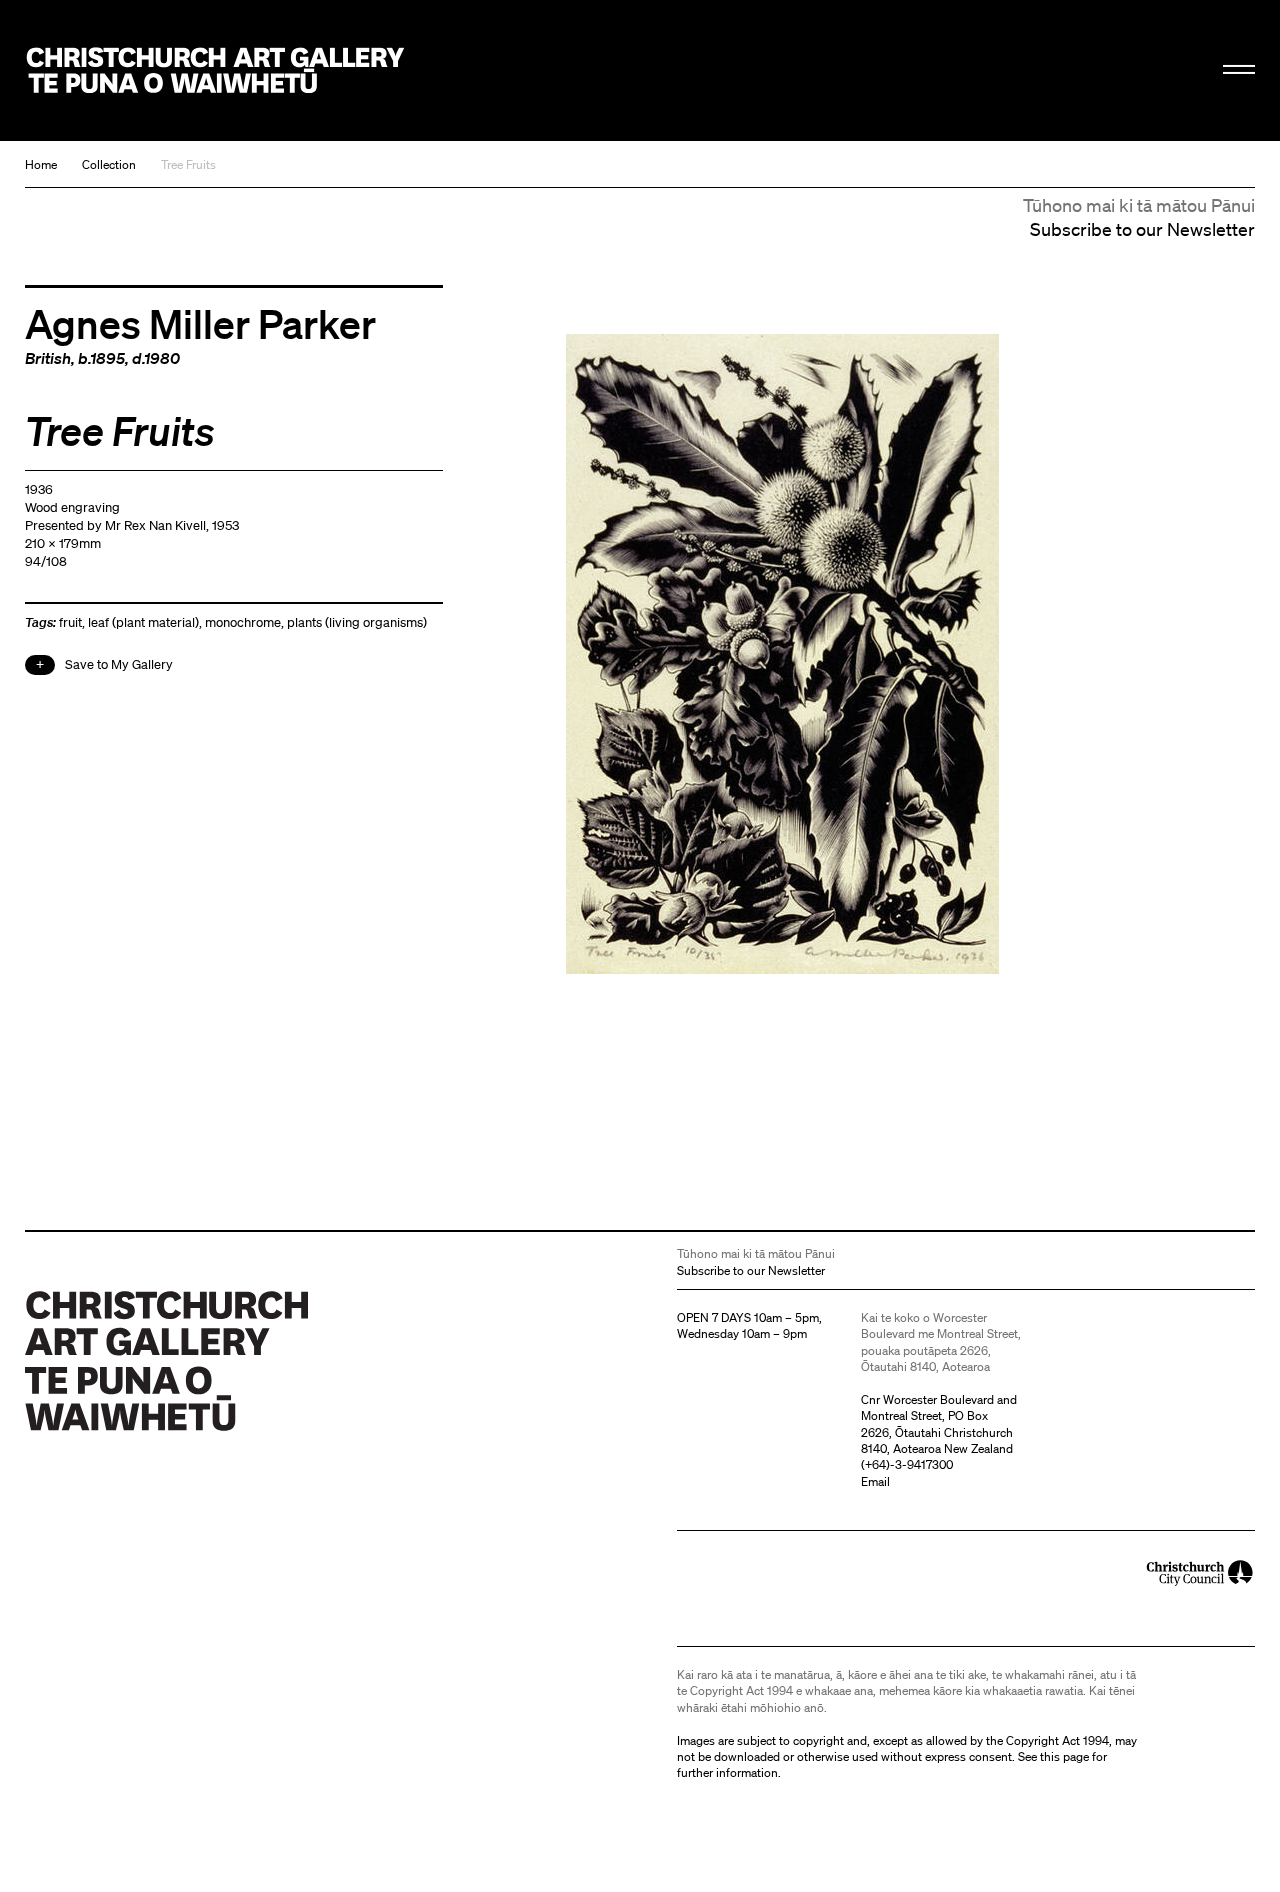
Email (875, 1481)
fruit (70, 622)
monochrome (243, 622)
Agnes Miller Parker (200, 323)
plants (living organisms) (357, 622)
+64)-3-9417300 (909, 1464)
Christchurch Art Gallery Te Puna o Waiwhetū (216, 71)
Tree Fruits (188, 164)
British (48, 358)
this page (1064, 1756)
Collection (109, 164)
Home (41, 164)
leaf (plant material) (143, 622)
